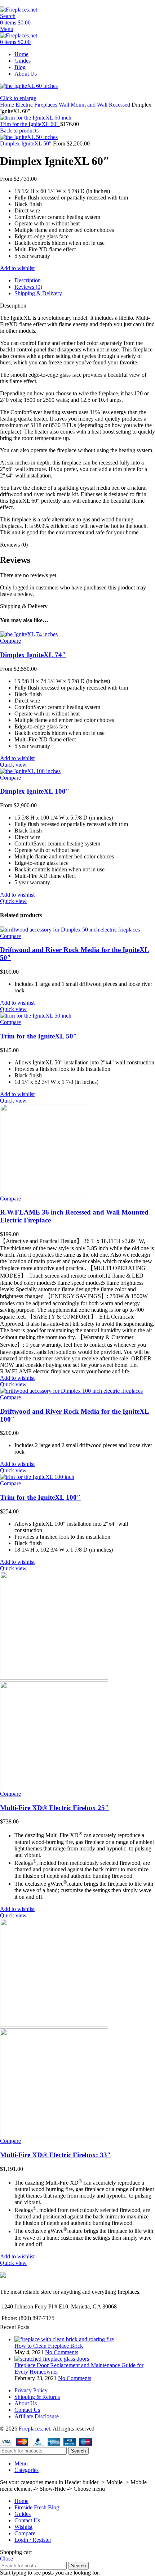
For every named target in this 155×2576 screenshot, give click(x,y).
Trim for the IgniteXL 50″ (39, 1036)
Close (6, 2559)
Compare (25, 2533)
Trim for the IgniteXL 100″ (40, 1497)
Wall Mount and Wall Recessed (95, 105)
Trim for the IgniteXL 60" (30, 124)
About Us (26, 2403)
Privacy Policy (31, 2390)
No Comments (62, 2352)
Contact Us (27, 2410)
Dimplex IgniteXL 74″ (33, 655)
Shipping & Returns (37, 2397)
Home (8, 105)
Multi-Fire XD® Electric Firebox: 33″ (56, 2155)
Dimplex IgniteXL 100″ (35, 791)
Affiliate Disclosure (37, 2416)
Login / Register (33, 2540)
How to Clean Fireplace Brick (49, 2346)
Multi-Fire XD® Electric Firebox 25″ (54, 1808)
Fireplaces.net (34, 2429)
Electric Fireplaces (37, 105)
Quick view (13, 765)
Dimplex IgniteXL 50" (26, 143)
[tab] (85, 281)
